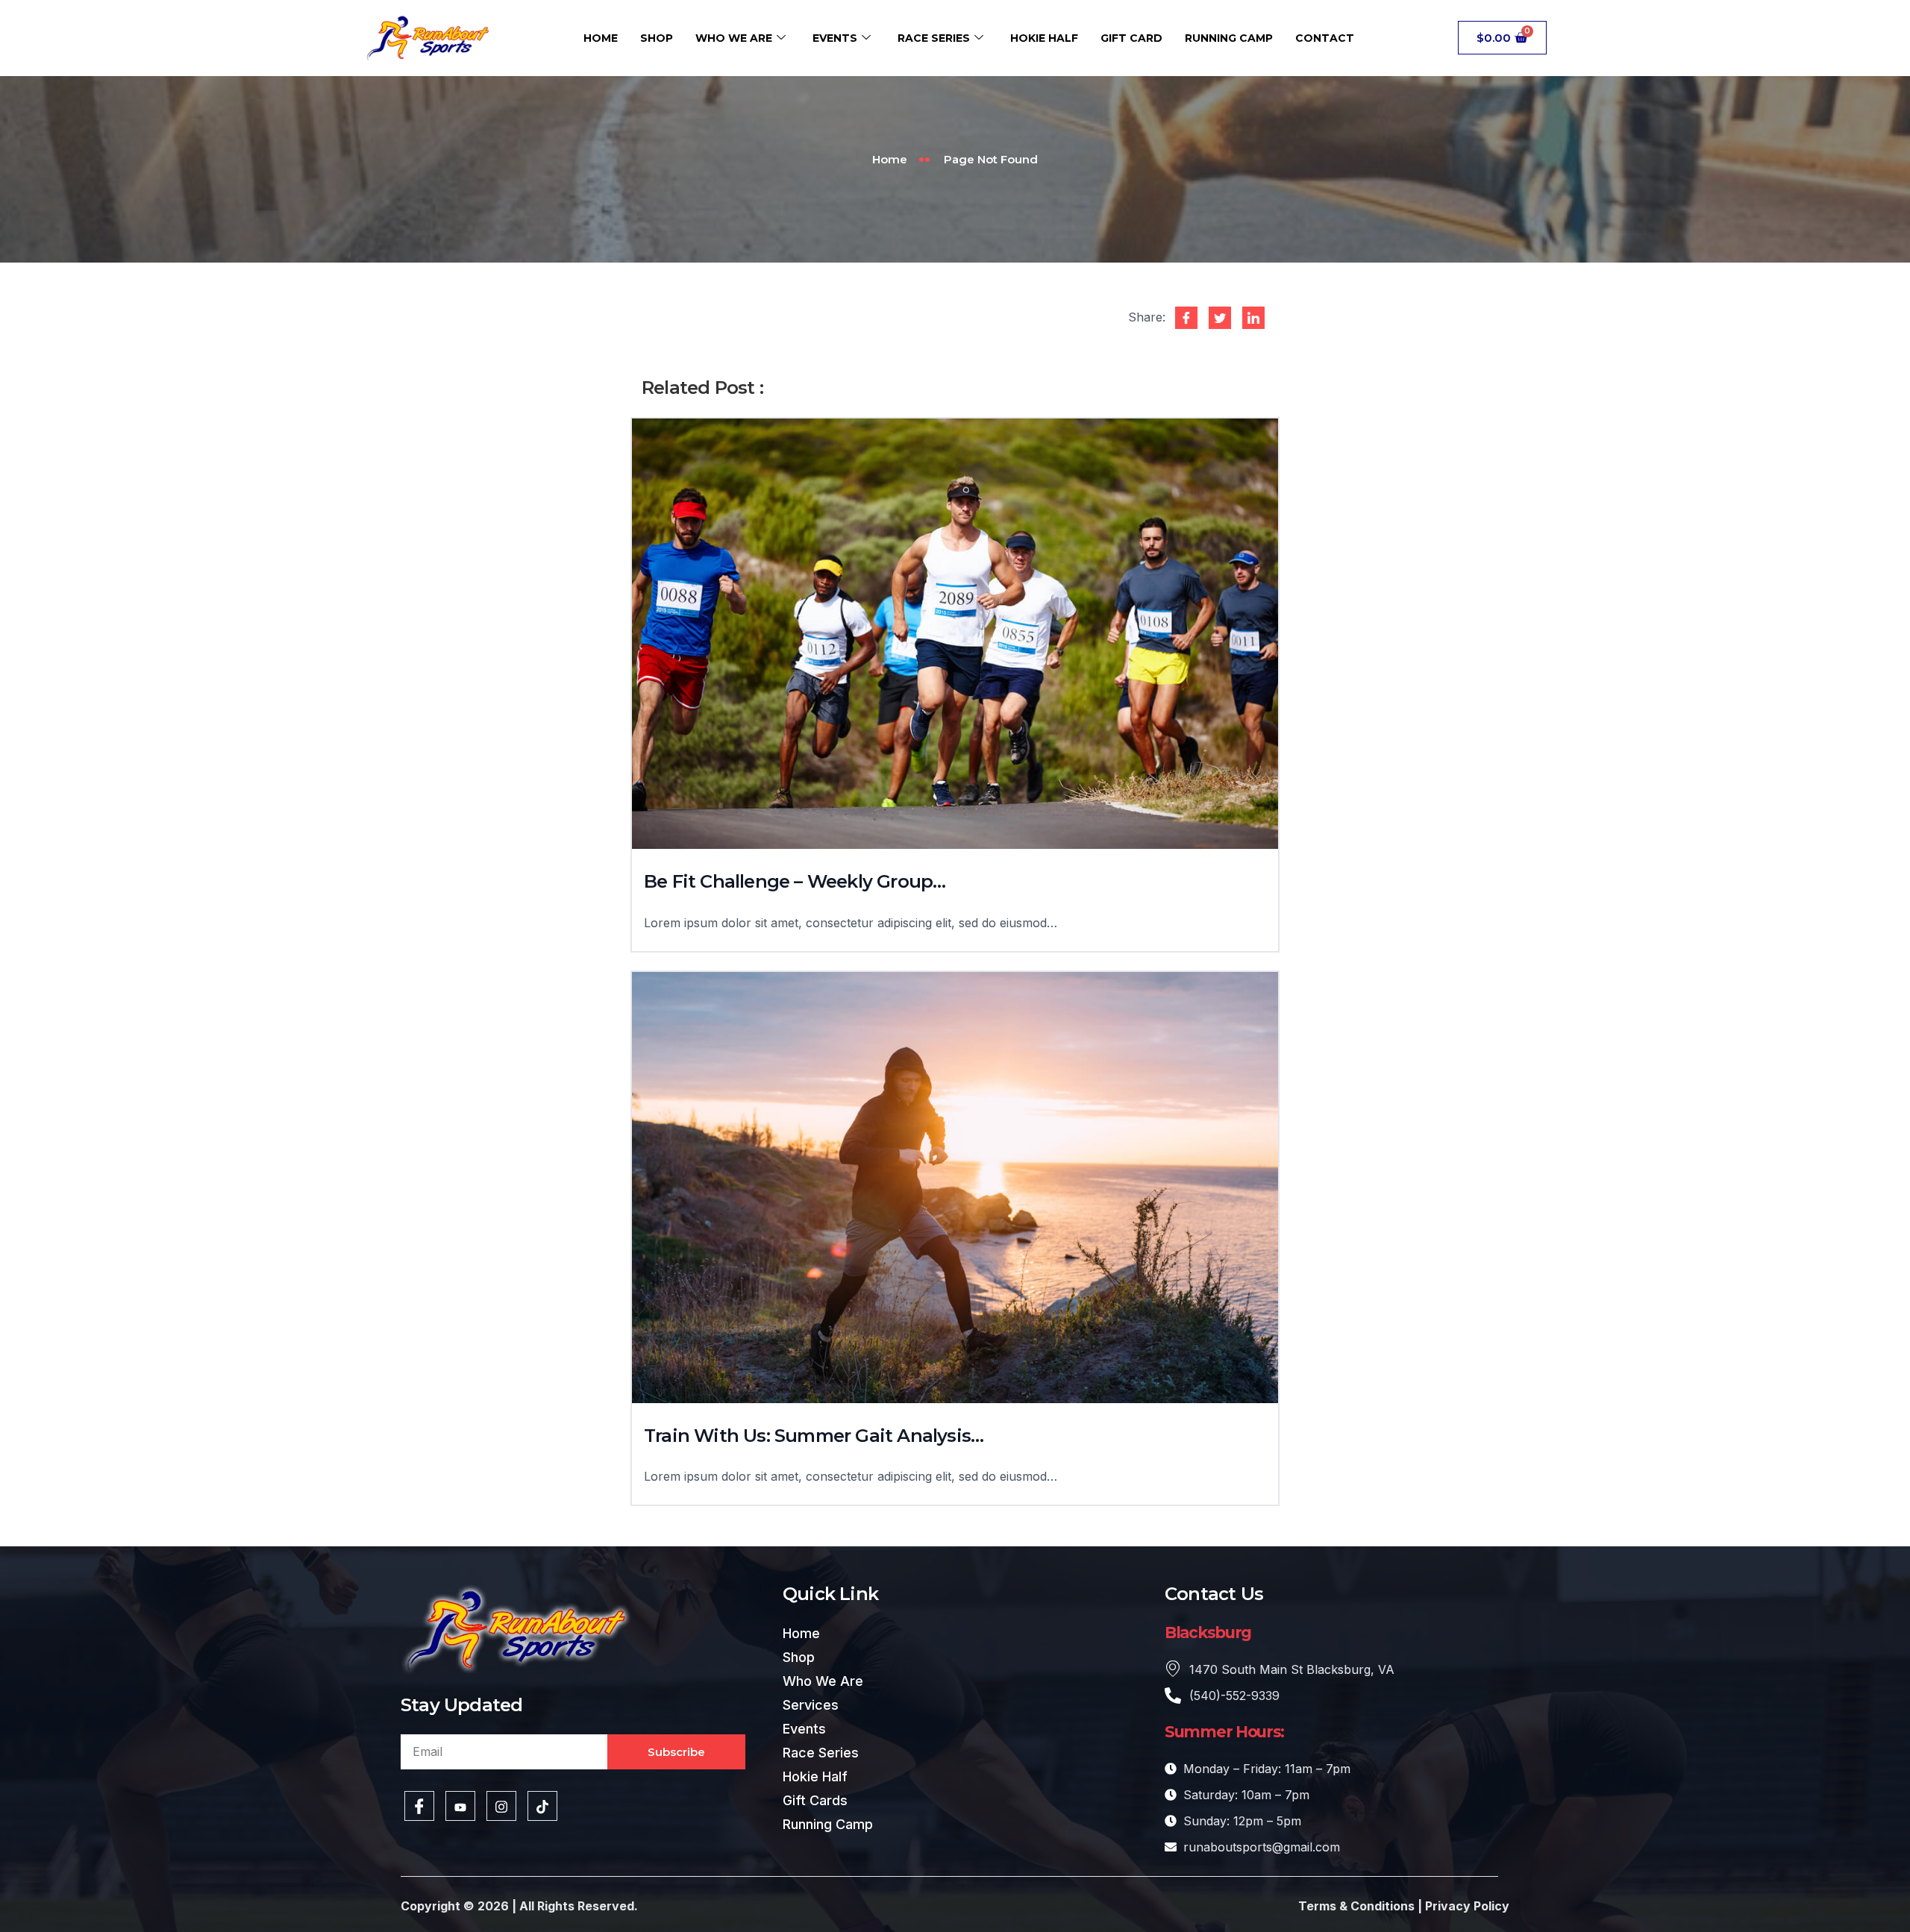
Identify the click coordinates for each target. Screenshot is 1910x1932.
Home (601, 38)
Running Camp (1229, 38)
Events (835, 38)
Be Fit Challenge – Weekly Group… (795, 881)
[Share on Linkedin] (1253, 318)
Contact (1325, 38)
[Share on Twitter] (1220, 318)
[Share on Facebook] (1186, 318)
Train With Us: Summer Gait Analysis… (814, 1436)
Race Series (934, 38)
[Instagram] (501, 1806)
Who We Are (734, 38)
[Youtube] (460, 1806)
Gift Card (1131, 38)
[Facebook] (419, 1806)
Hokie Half (1044, 38)
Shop (657, 38)
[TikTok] (542, 1806)
